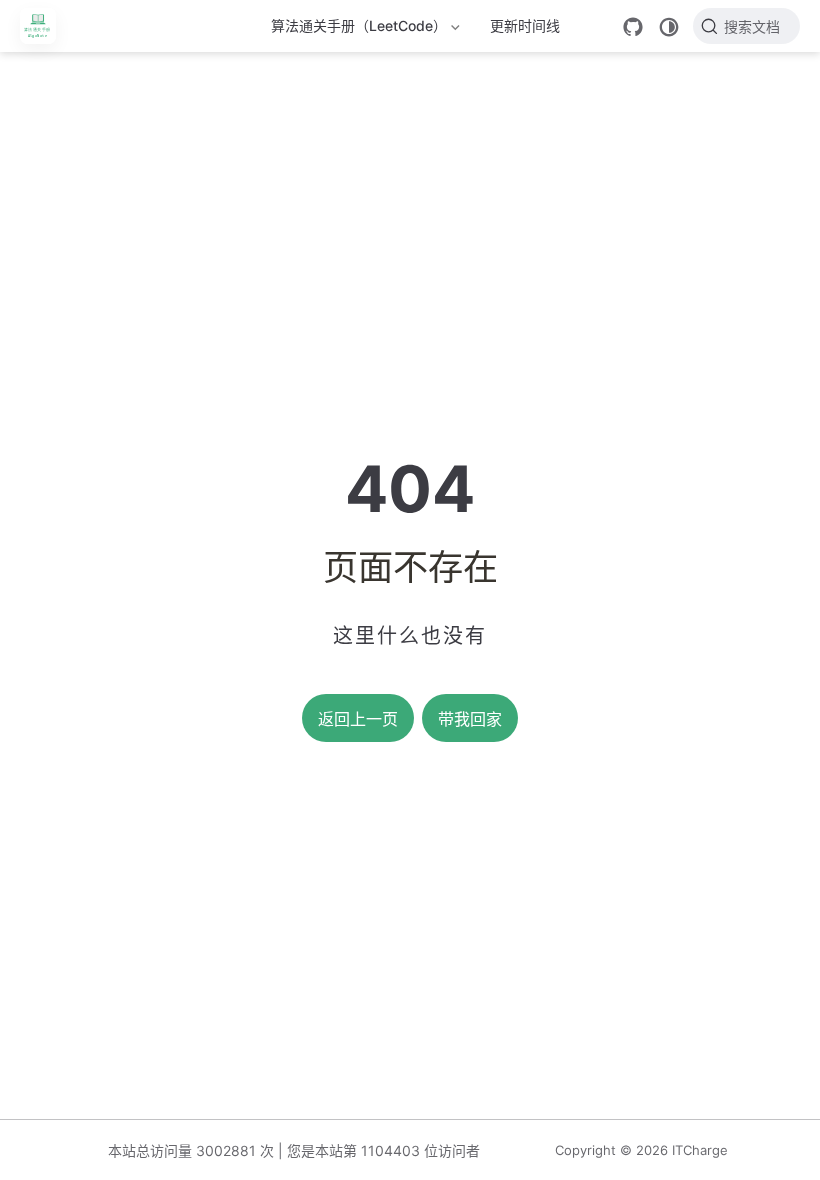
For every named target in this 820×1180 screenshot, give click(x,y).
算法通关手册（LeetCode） (359, 29)
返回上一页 (358, 719)
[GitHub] (633, 27)
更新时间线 (525, 25)
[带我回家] (44, 26)
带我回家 (470, 719)
